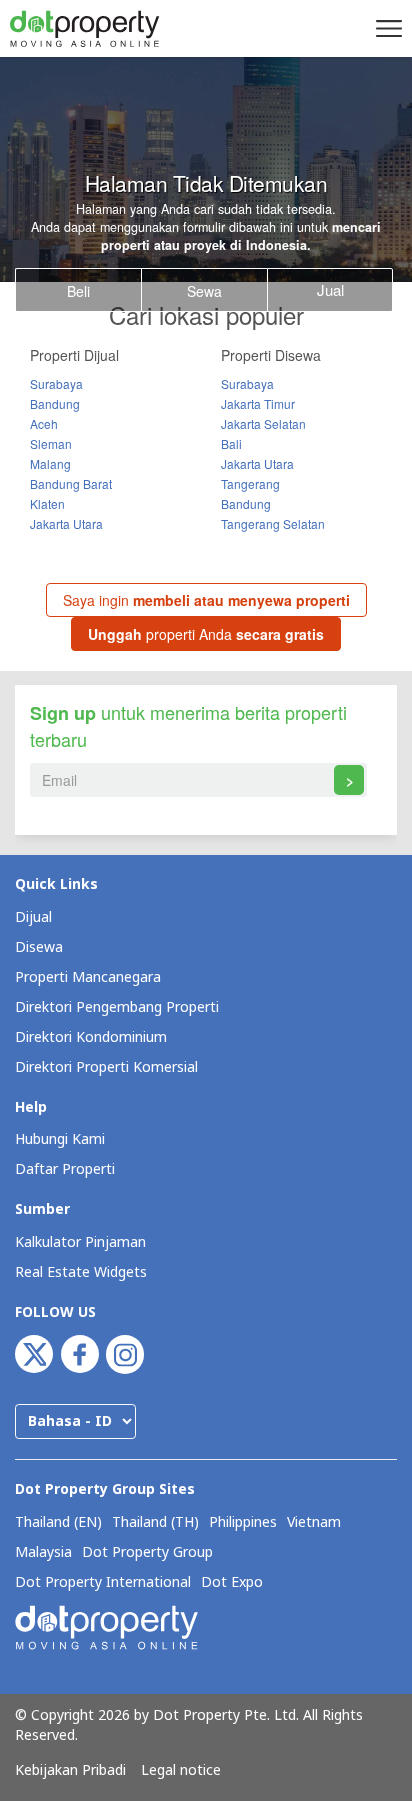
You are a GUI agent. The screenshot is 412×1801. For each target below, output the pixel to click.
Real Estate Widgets (81, 1272)
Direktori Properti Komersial (106, 1067)
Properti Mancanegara (88, 977)
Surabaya (56, 383)
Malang (50, 463)
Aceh (44, 423)
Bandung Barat (71, 483)
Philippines (243, 1523)
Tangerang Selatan (273, 523)
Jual (330, 289)
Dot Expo (232, 1583)
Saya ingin (206, 600)
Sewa (204, 291)
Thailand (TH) (155, 1523)
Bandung (55, 403)
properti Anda (206, 634)
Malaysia (43, 1553)
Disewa (39, 947)
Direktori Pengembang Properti (117, 1007)
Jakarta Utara (66, 523)
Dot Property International (103, 1583)
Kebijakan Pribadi (70, 1771)
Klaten (47, 503)
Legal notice (181, 1771)
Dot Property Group (147, 1553)
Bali (231, 443)
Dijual (33, 917)
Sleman (51, 443)
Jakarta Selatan (263, 423)
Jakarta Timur (258, 403)
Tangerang (250, 483)
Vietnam (314, 1523)
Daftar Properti (65, 1169)
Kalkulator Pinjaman (80, 1242)
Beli (78, 291)
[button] (386, 28)
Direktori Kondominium (91, 1037)
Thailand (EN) (58, 1523)
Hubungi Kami (60, 1139)
